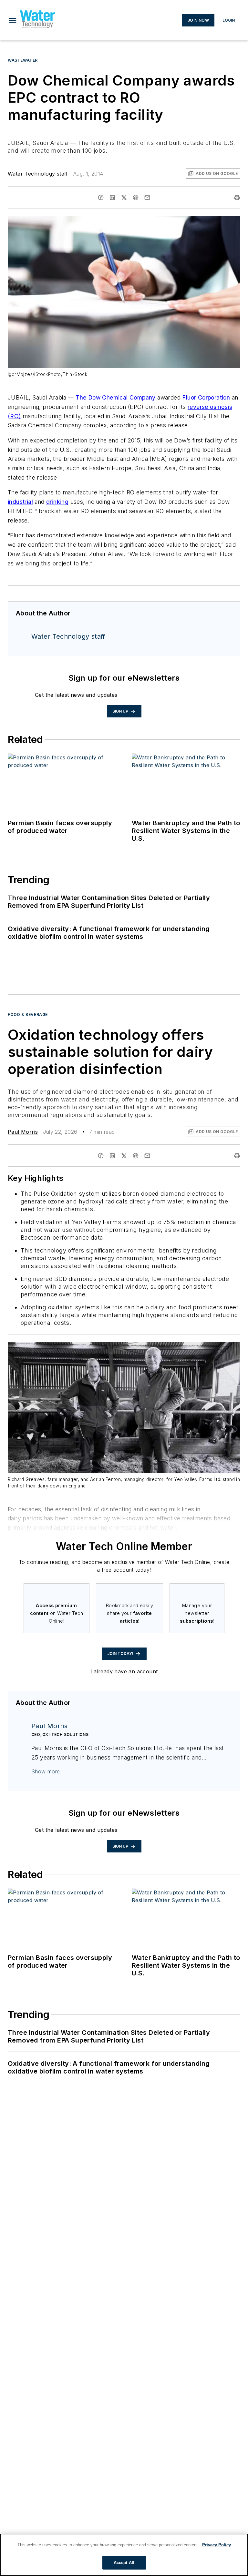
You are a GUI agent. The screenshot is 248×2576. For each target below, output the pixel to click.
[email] (147, 198)
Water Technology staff (38, 174)
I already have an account (124, 1671)
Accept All (124, 2563)
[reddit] (136, 198)
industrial (20, 502)
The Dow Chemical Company (116, 397)
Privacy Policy (217, 2545)
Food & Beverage (28, 1014)
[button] (13, 20)
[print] (237, 198)
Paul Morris (23, 1132)
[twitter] (124, 198)
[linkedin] (112, 198)
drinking (57, 502)
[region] (124, 2555)
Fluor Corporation (206, 397)
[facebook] (101, 198)
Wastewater (23, 60)
